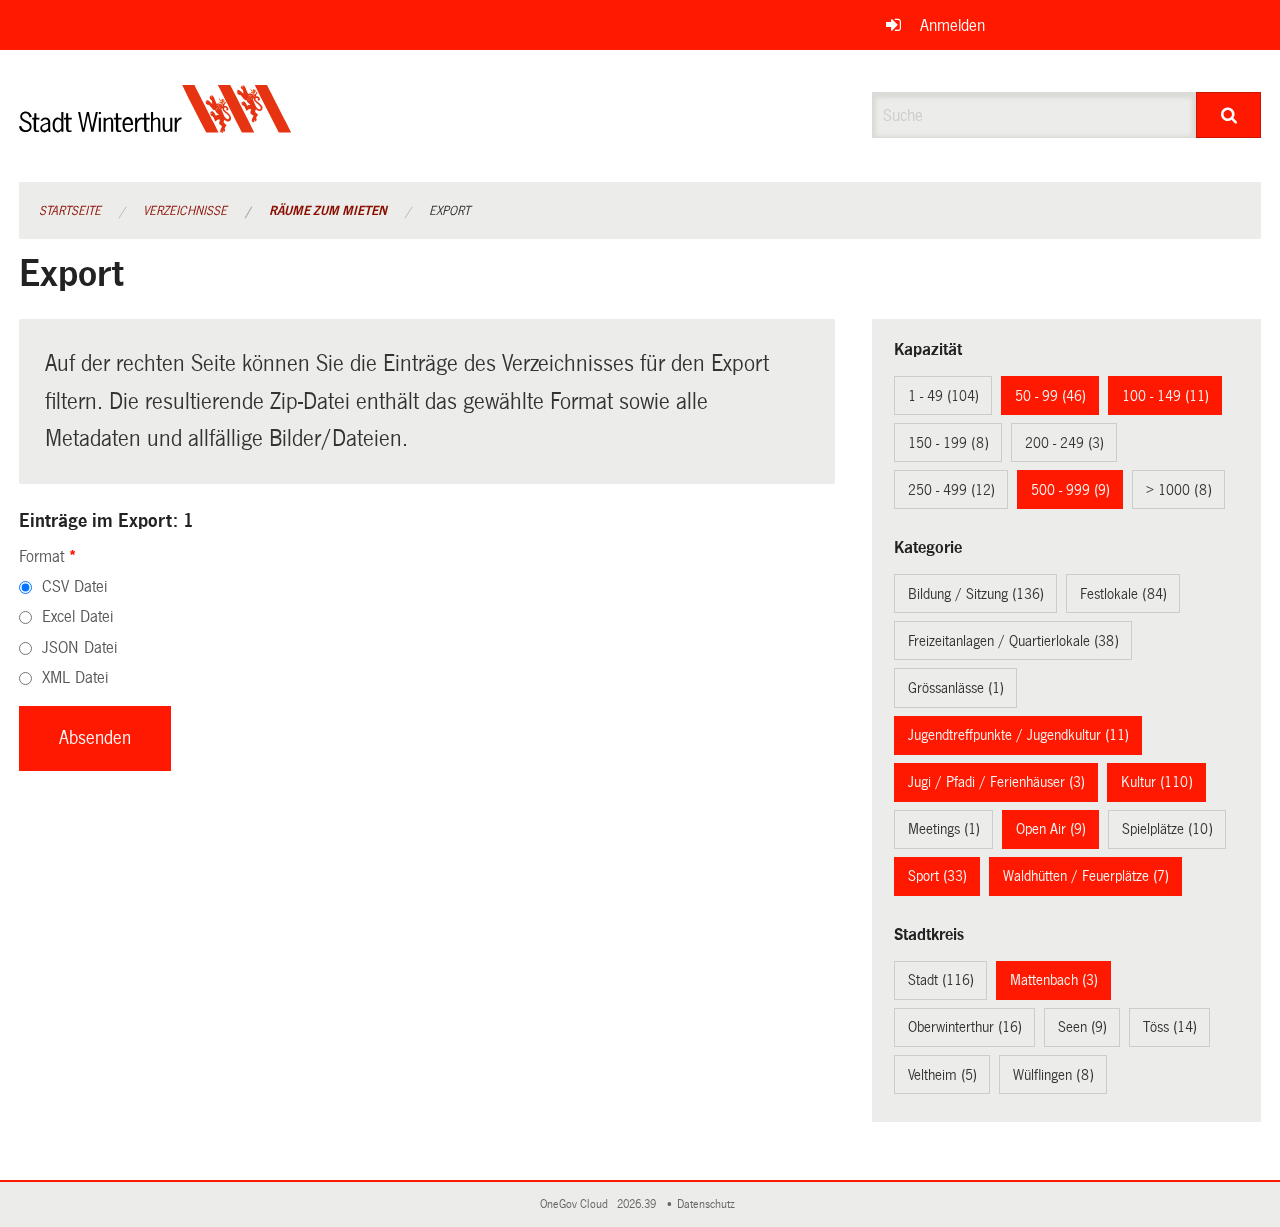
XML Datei (75, 677)
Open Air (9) (1051, 829)
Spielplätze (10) (1167, 829)
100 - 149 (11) (1165, 396)
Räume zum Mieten (328, 211)
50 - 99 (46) (1050, 396)
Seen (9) (1082, 1027)
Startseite (70, 211)
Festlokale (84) (1123, 594)
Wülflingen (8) (1053, 1075)
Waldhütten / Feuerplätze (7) (1086, 876)
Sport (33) (937, 876)
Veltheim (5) (942, 1075)
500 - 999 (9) (1070, 490)
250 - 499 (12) (951, 490)
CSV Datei (74, 586)
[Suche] (1228, 115)
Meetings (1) (944, 829)
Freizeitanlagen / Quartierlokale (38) (1013, 641)
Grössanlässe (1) (956, 688)
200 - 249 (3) (1064, 443)
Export (449, 211)
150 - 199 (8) (948, 443)
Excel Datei (77, 616)
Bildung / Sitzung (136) (976, 594)
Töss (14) (1170, 1027)
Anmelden (952, 25)
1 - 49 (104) (943, 396)
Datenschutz (709, 1204)
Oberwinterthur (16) (965, 1027)
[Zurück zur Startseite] (155, 125)
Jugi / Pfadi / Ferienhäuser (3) (996, 782)
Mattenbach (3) (1054, 980)
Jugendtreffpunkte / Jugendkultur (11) (1018, 735)
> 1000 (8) (1179, 490)
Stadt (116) (941, 980)
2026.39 (638, 1204)
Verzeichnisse (185, 211)
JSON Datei (79, 647)
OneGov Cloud (577, 1204)
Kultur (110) (1157, 782)
